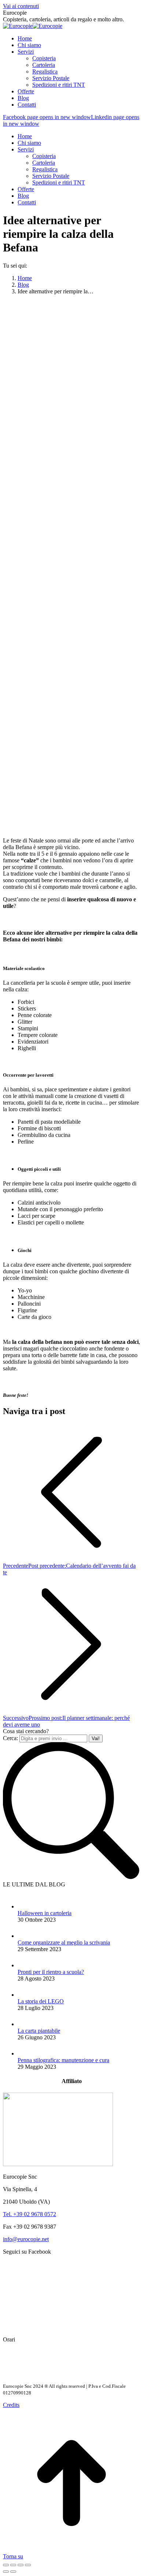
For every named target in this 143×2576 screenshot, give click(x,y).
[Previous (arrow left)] (6, 2572)
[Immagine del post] (25, 1906)
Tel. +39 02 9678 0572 (30, 2214)
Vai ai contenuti (21, 6)
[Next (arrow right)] (13, 2572)
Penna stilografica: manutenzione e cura (63, 2060)
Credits (11, 2405)
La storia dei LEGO (41, 2001)
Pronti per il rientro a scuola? (51, 1972)
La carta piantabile (39, 2031)
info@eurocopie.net (26, 2239)
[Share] (13, 2565)
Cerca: (10, 1738)
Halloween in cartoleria (45, 1913)
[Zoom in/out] (28, 2565)
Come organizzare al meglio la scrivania (64, 1942)
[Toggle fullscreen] (21, 2565)
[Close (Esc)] (6, 2565)
